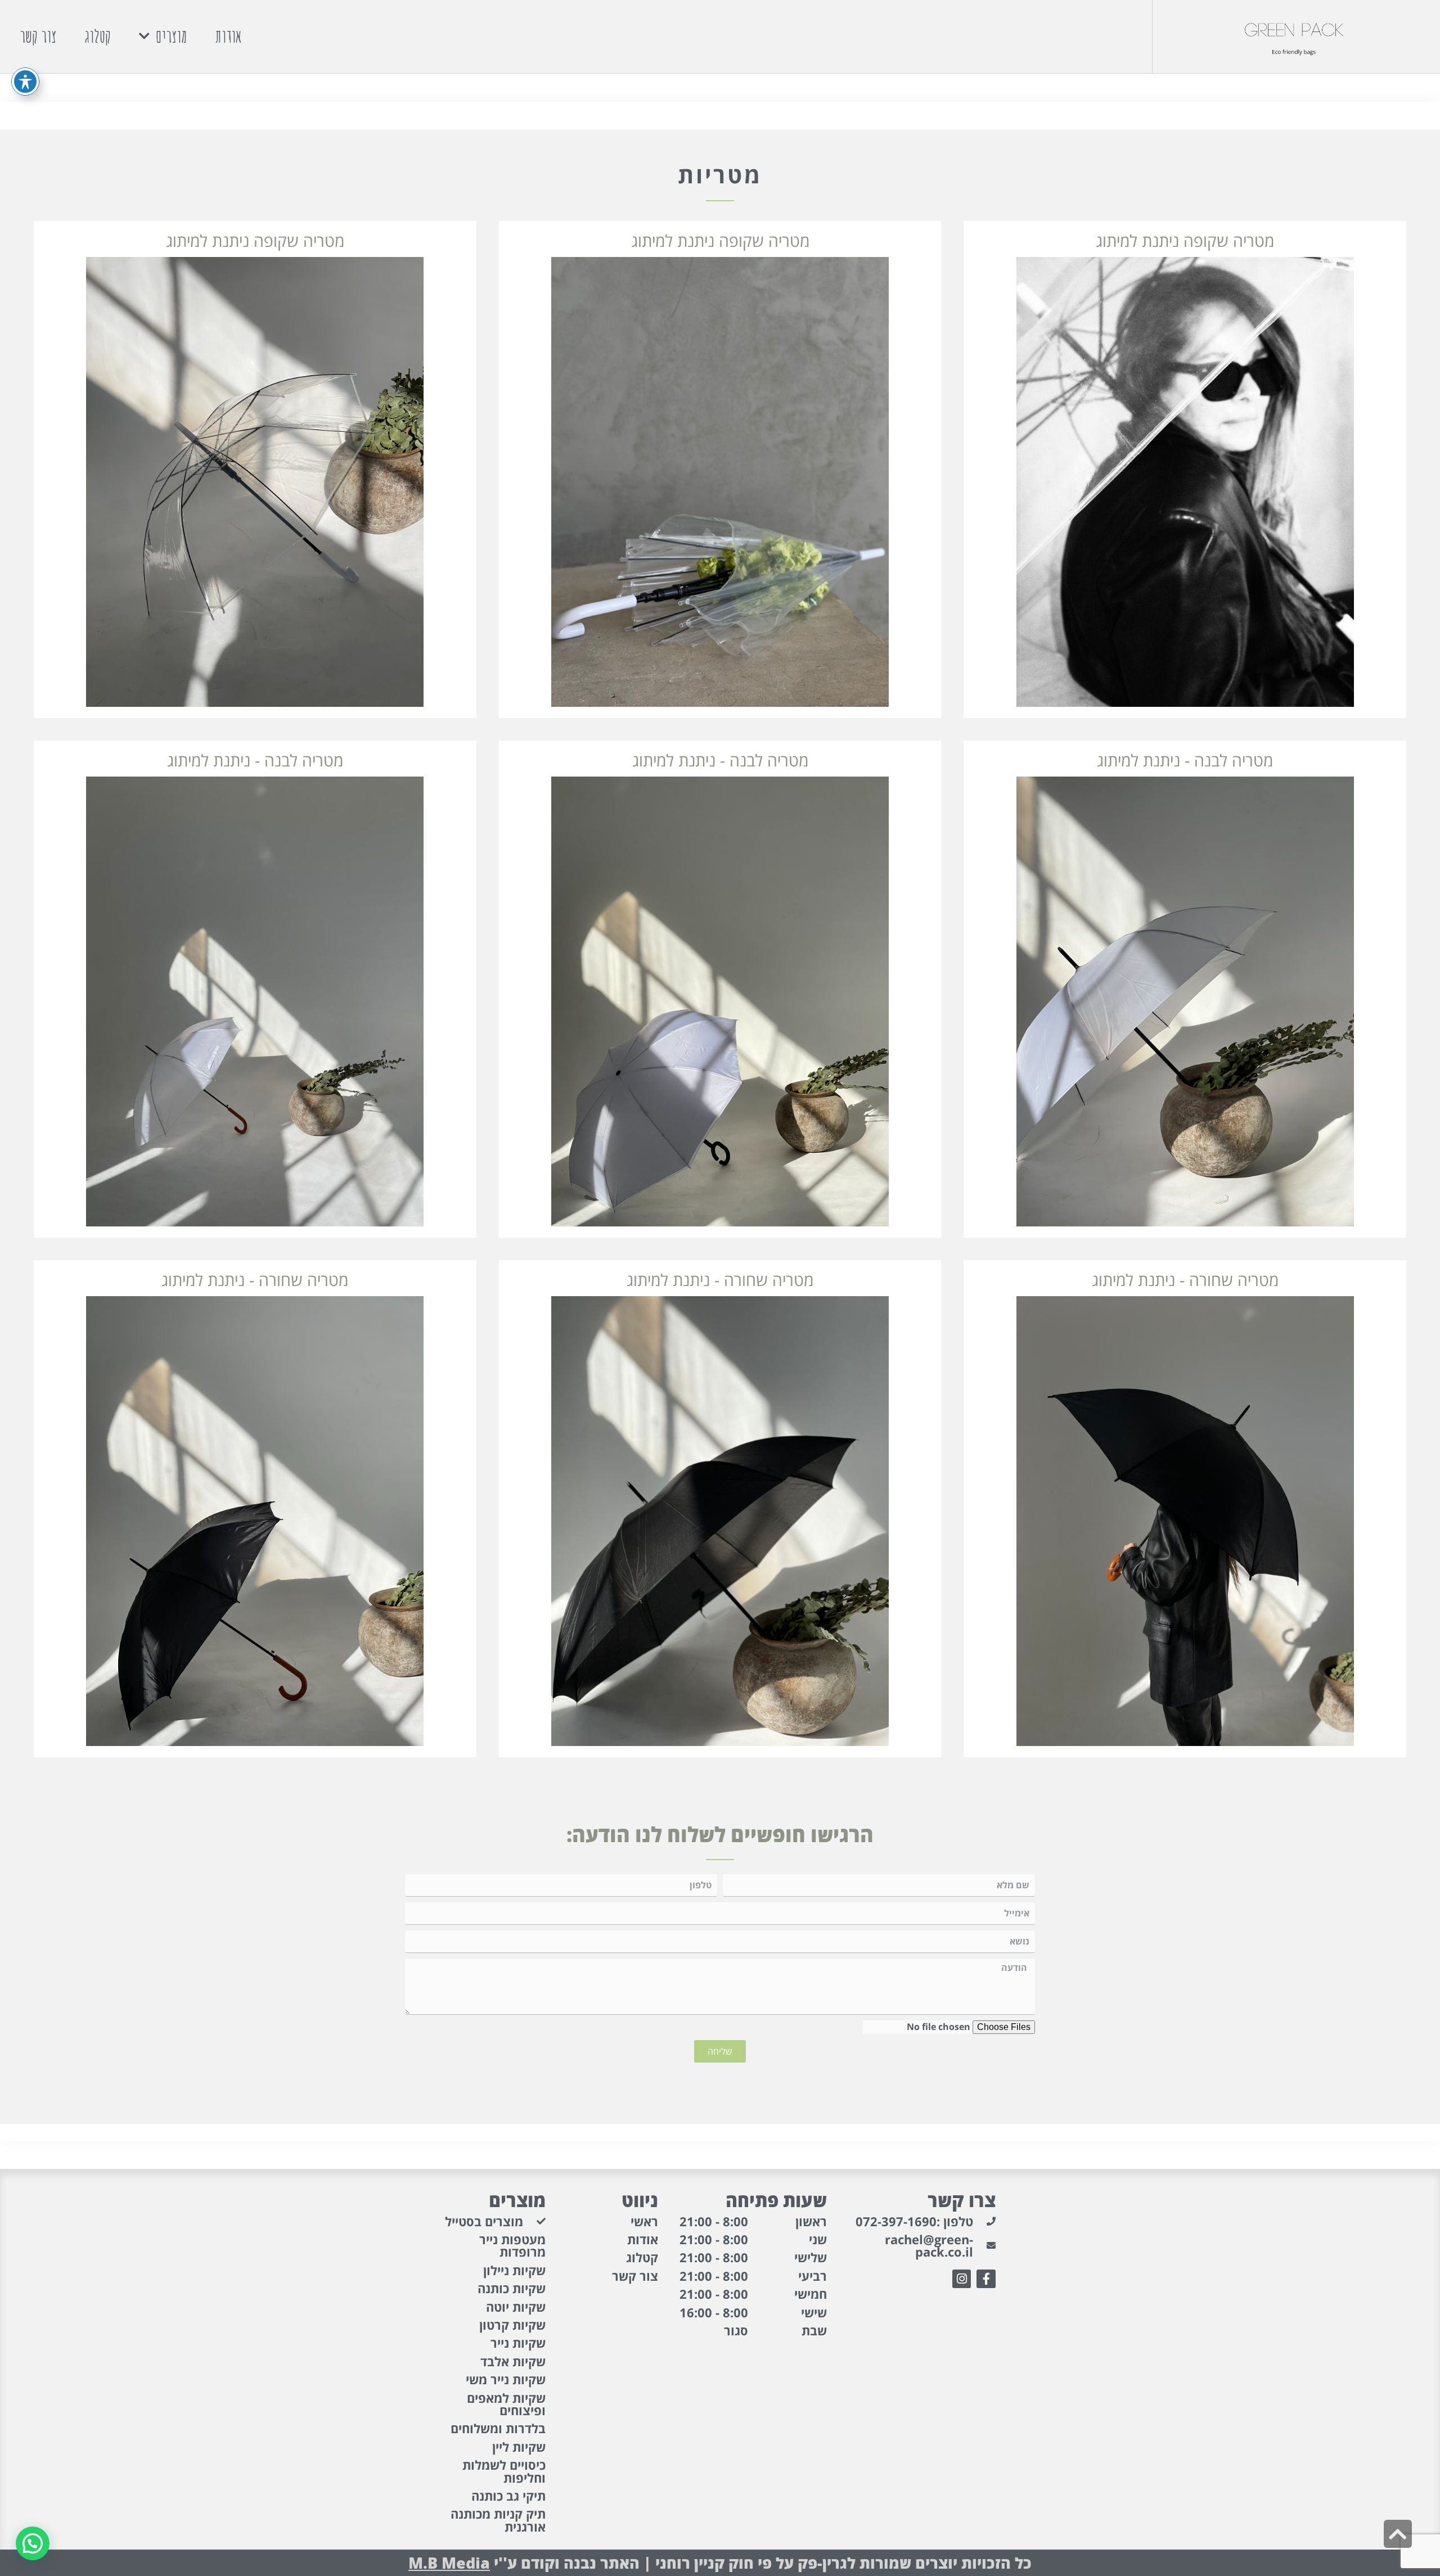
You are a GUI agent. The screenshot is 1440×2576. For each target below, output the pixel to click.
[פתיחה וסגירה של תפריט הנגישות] (25, 82)
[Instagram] (962, 2279)
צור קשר (38, 36)
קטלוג (98, 36)
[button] (33, 2543)
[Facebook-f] (986, 2279)
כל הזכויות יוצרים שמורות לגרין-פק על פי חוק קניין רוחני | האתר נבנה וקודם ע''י (720, 2563)
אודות (228, 36)
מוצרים (171, 36)
